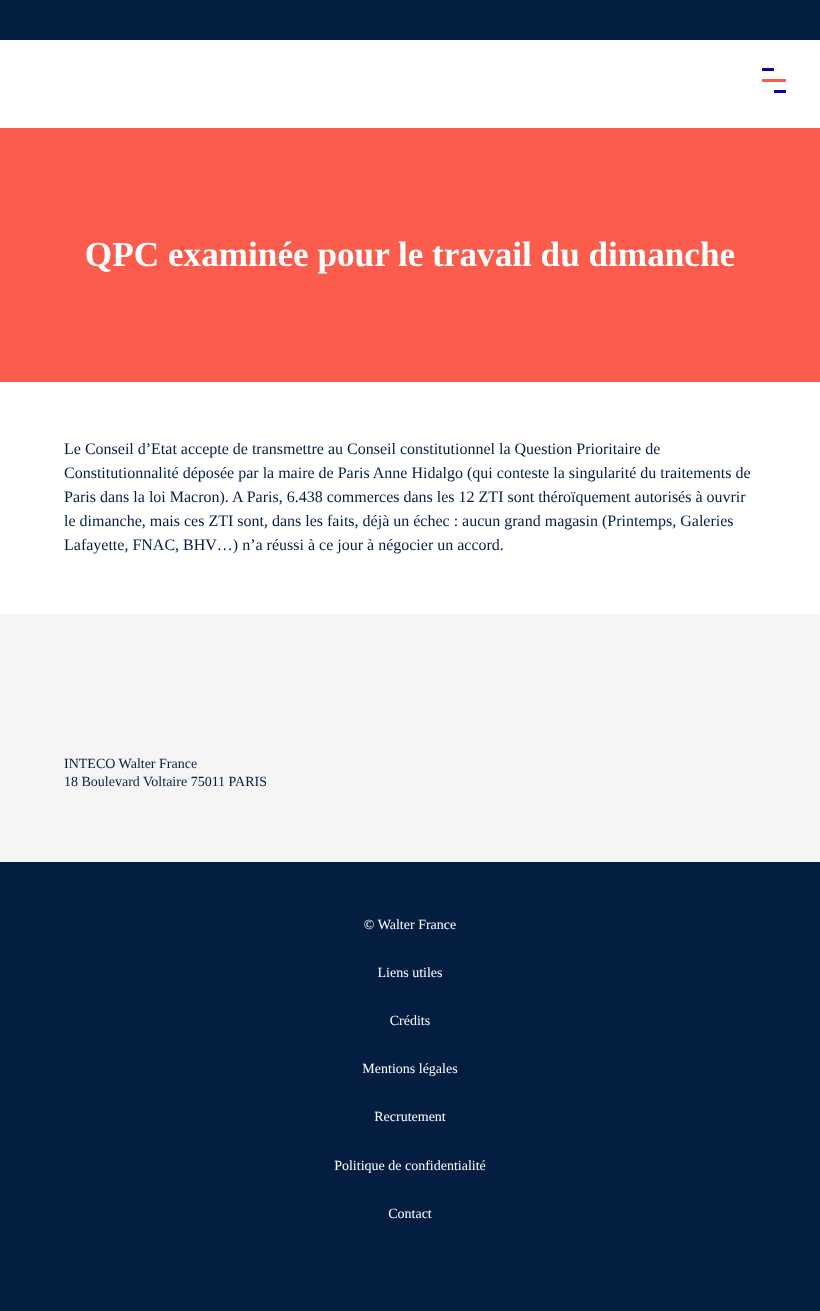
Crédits (410, 1021)
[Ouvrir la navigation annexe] (32, 20)
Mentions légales (409, 1069)
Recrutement (410, 1117)
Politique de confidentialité (410, 1166)
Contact (410, 1214)
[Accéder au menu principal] (774, 80)
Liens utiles (410, 973)
